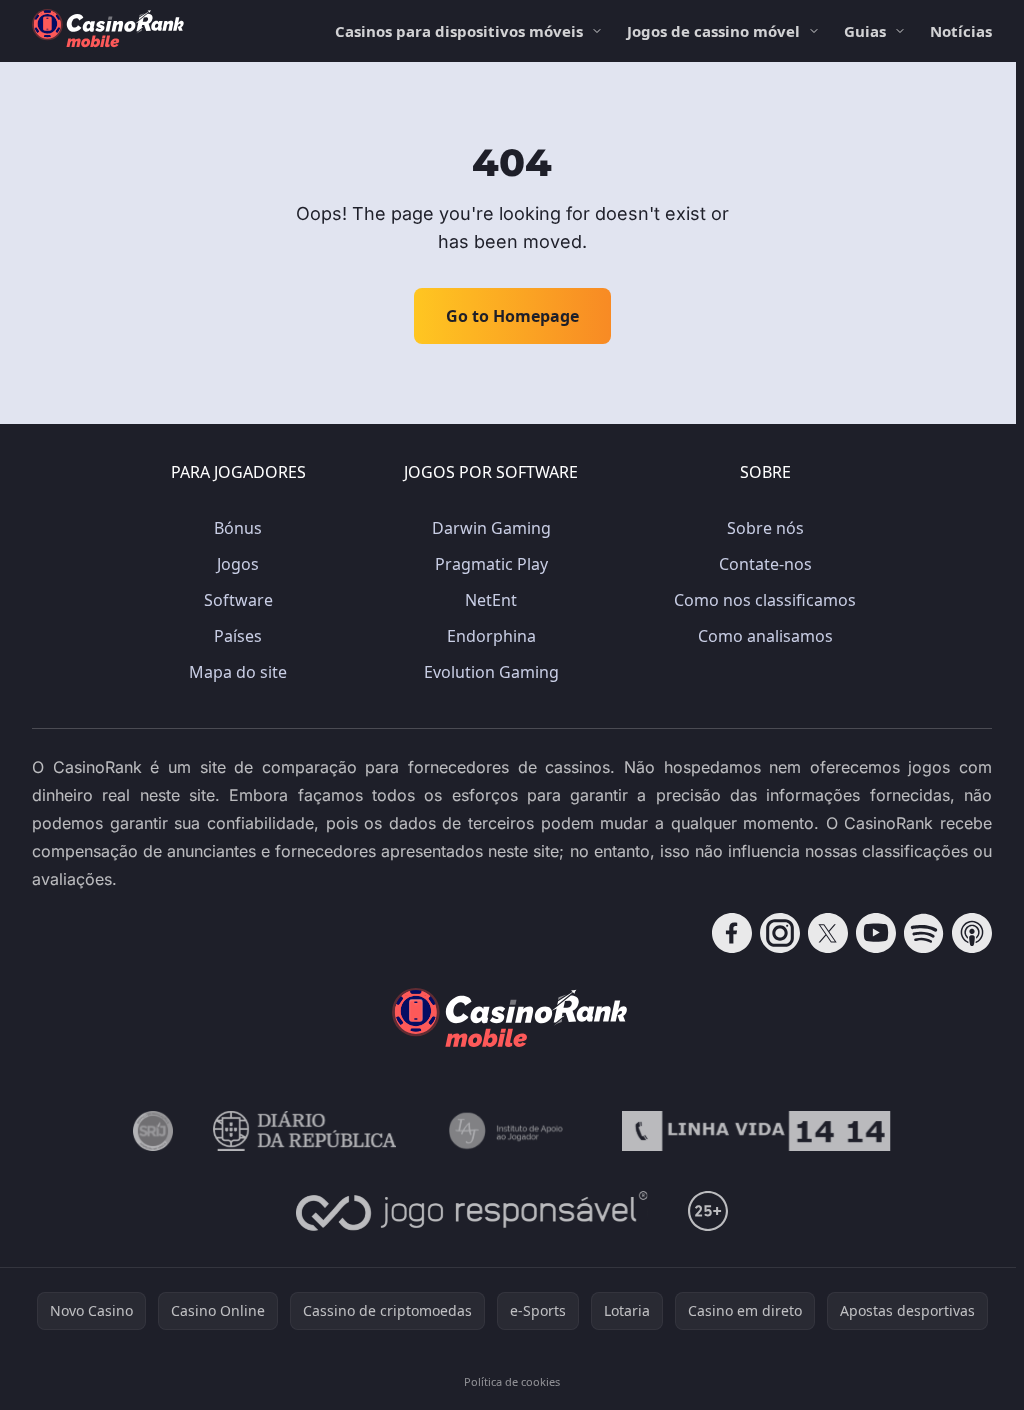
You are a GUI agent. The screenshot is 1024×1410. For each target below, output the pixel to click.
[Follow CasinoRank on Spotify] (924, 933)
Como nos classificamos (765, 600)
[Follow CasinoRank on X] (828, 933)
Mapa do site (238, 672)
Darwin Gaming (491, 528)
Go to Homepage (512, 316)
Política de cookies (512, 1381)
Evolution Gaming (491, 672)
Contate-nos (765, 564)
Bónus (238, 528)
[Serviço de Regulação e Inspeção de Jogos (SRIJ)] (153, 1131)
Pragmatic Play (491, 564)
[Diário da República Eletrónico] (305, 1131)
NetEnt (491, 600)
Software (238, 600)
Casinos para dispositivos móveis (459, 31)
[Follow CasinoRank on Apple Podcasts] (972, 933)
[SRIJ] (756, 1131)
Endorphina (491, 636)
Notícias (961, 31)
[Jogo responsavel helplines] (472, 1211)
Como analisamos (765, 636)
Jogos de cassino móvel (713, 31)
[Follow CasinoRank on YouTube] (876, 933)
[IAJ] (509, 1131)
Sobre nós (765, 528)
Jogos (238, 564)
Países (238, 636)
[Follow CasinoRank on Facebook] (732, 933)
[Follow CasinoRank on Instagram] (780, 933)
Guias (865, 31)
